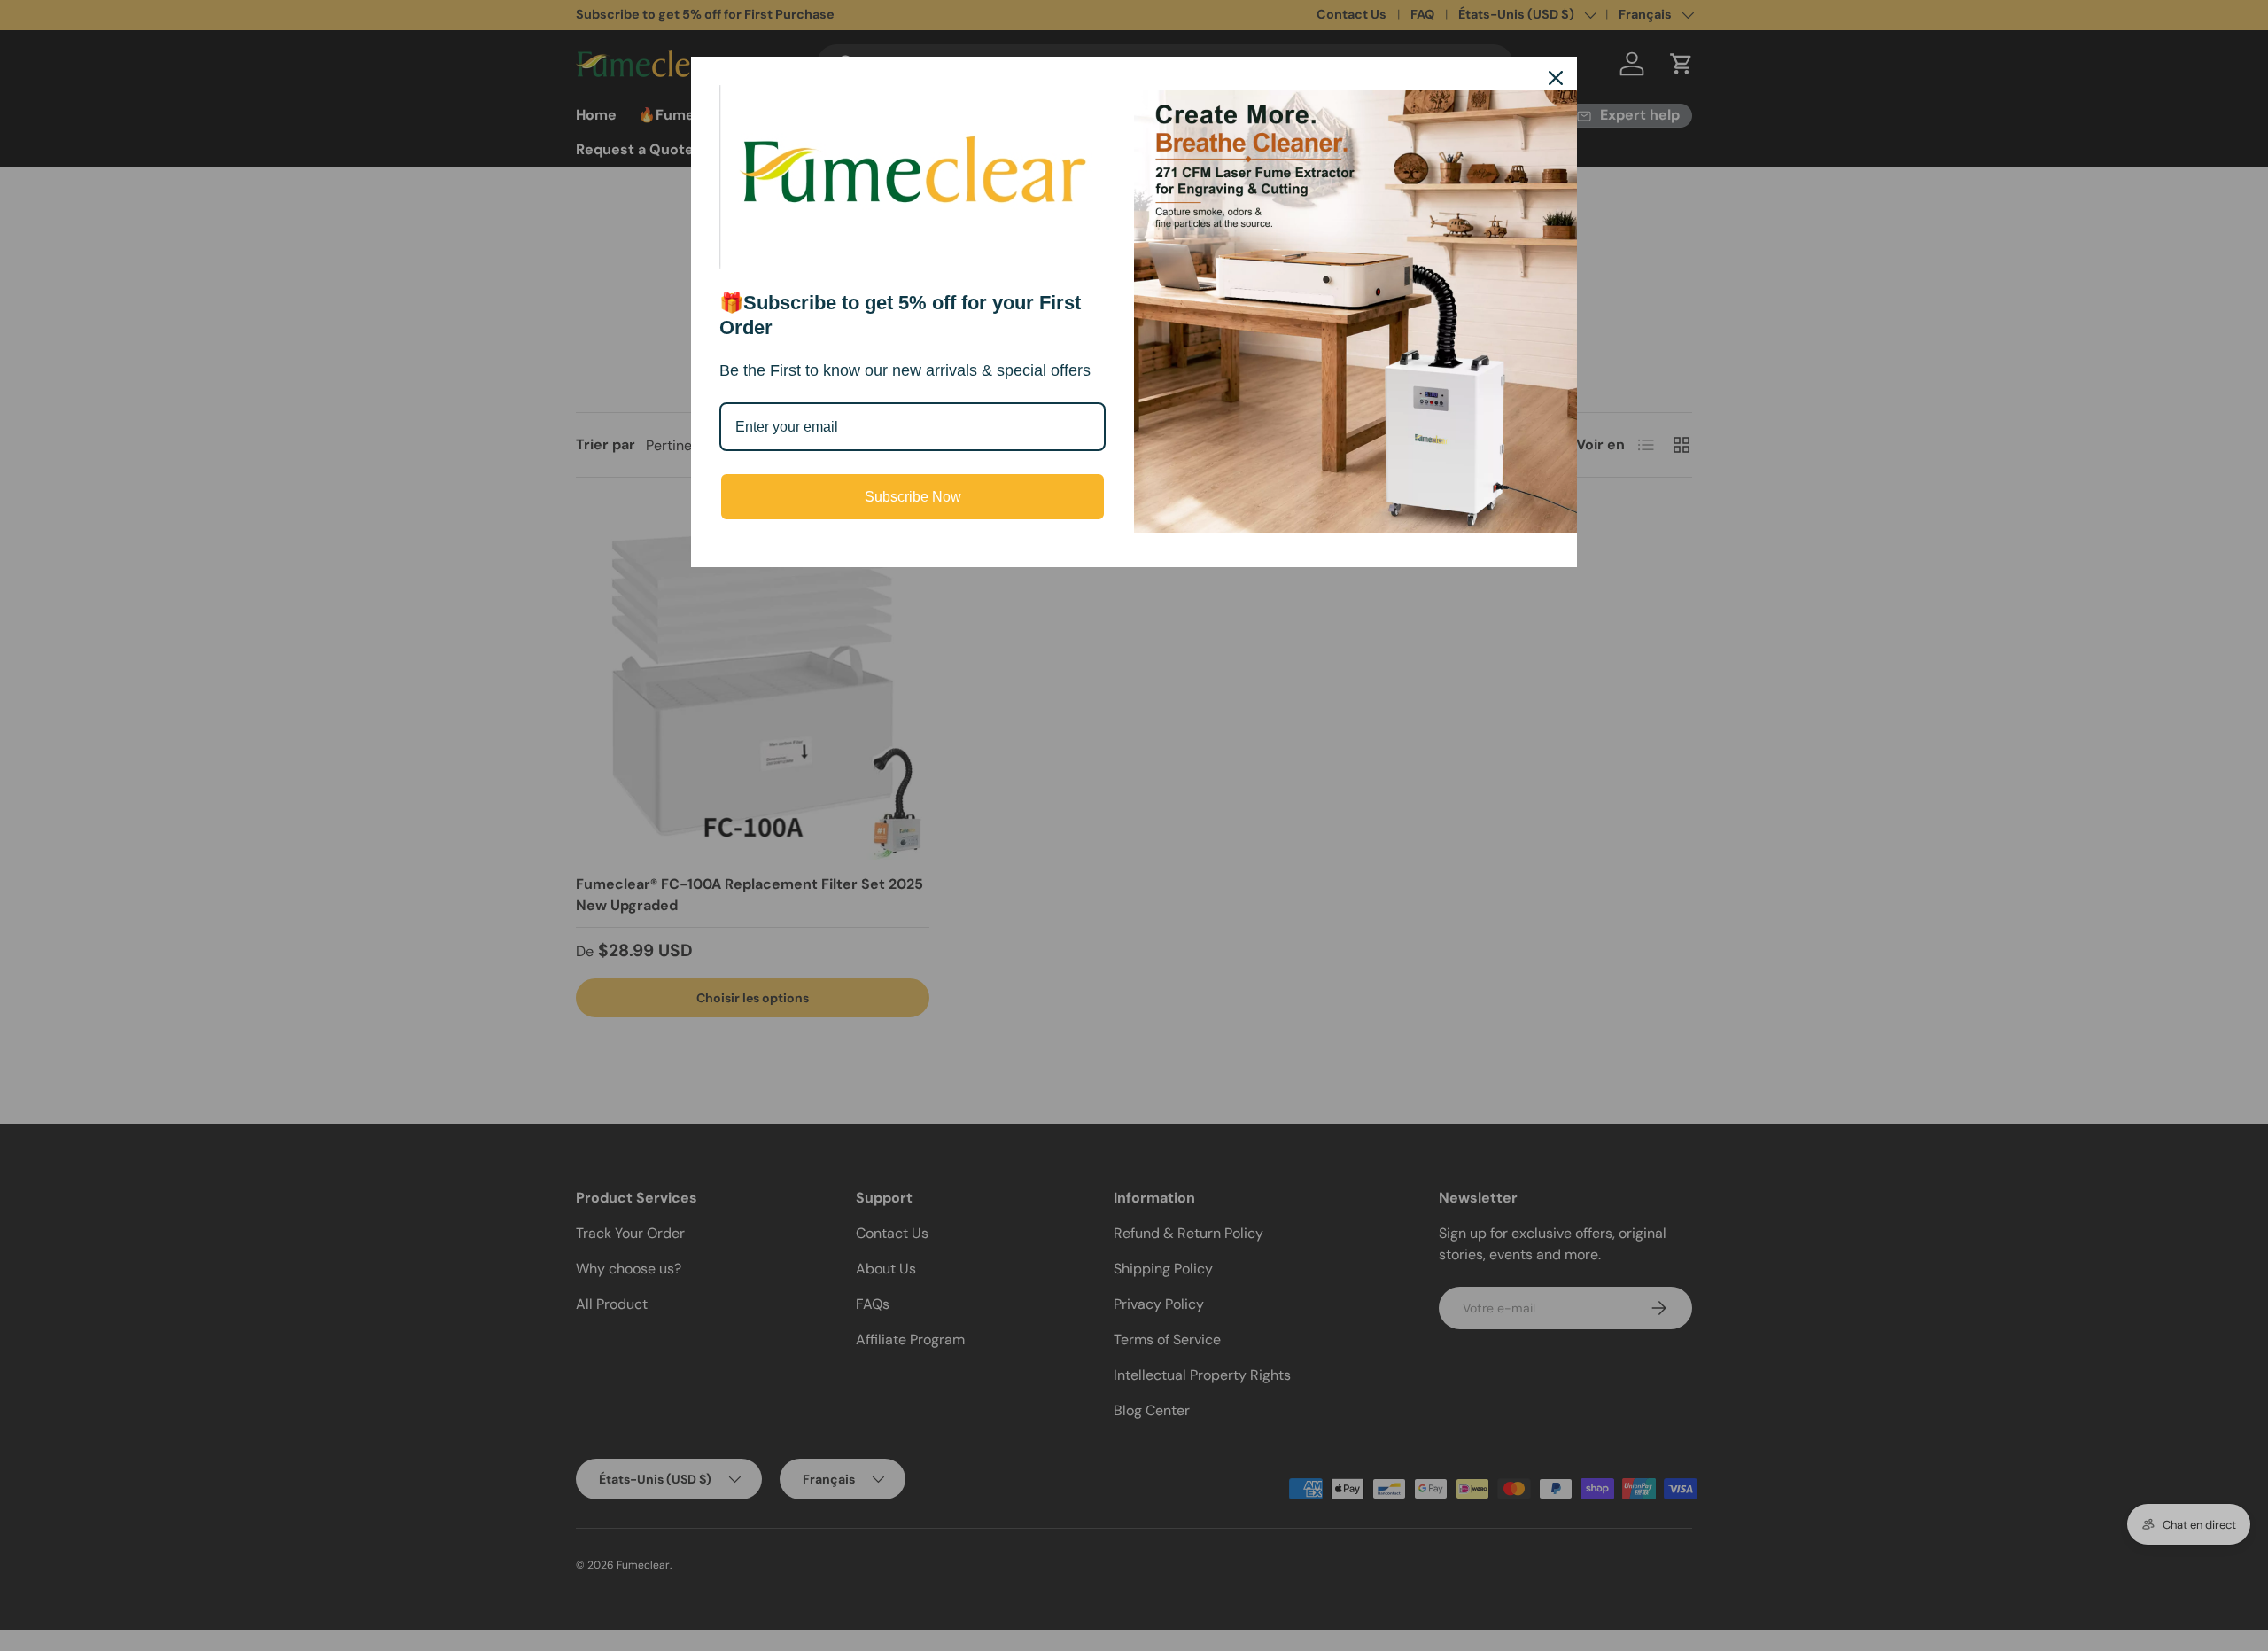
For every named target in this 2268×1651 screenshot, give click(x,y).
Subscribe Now (913, 497)
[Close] (1556, 78)
